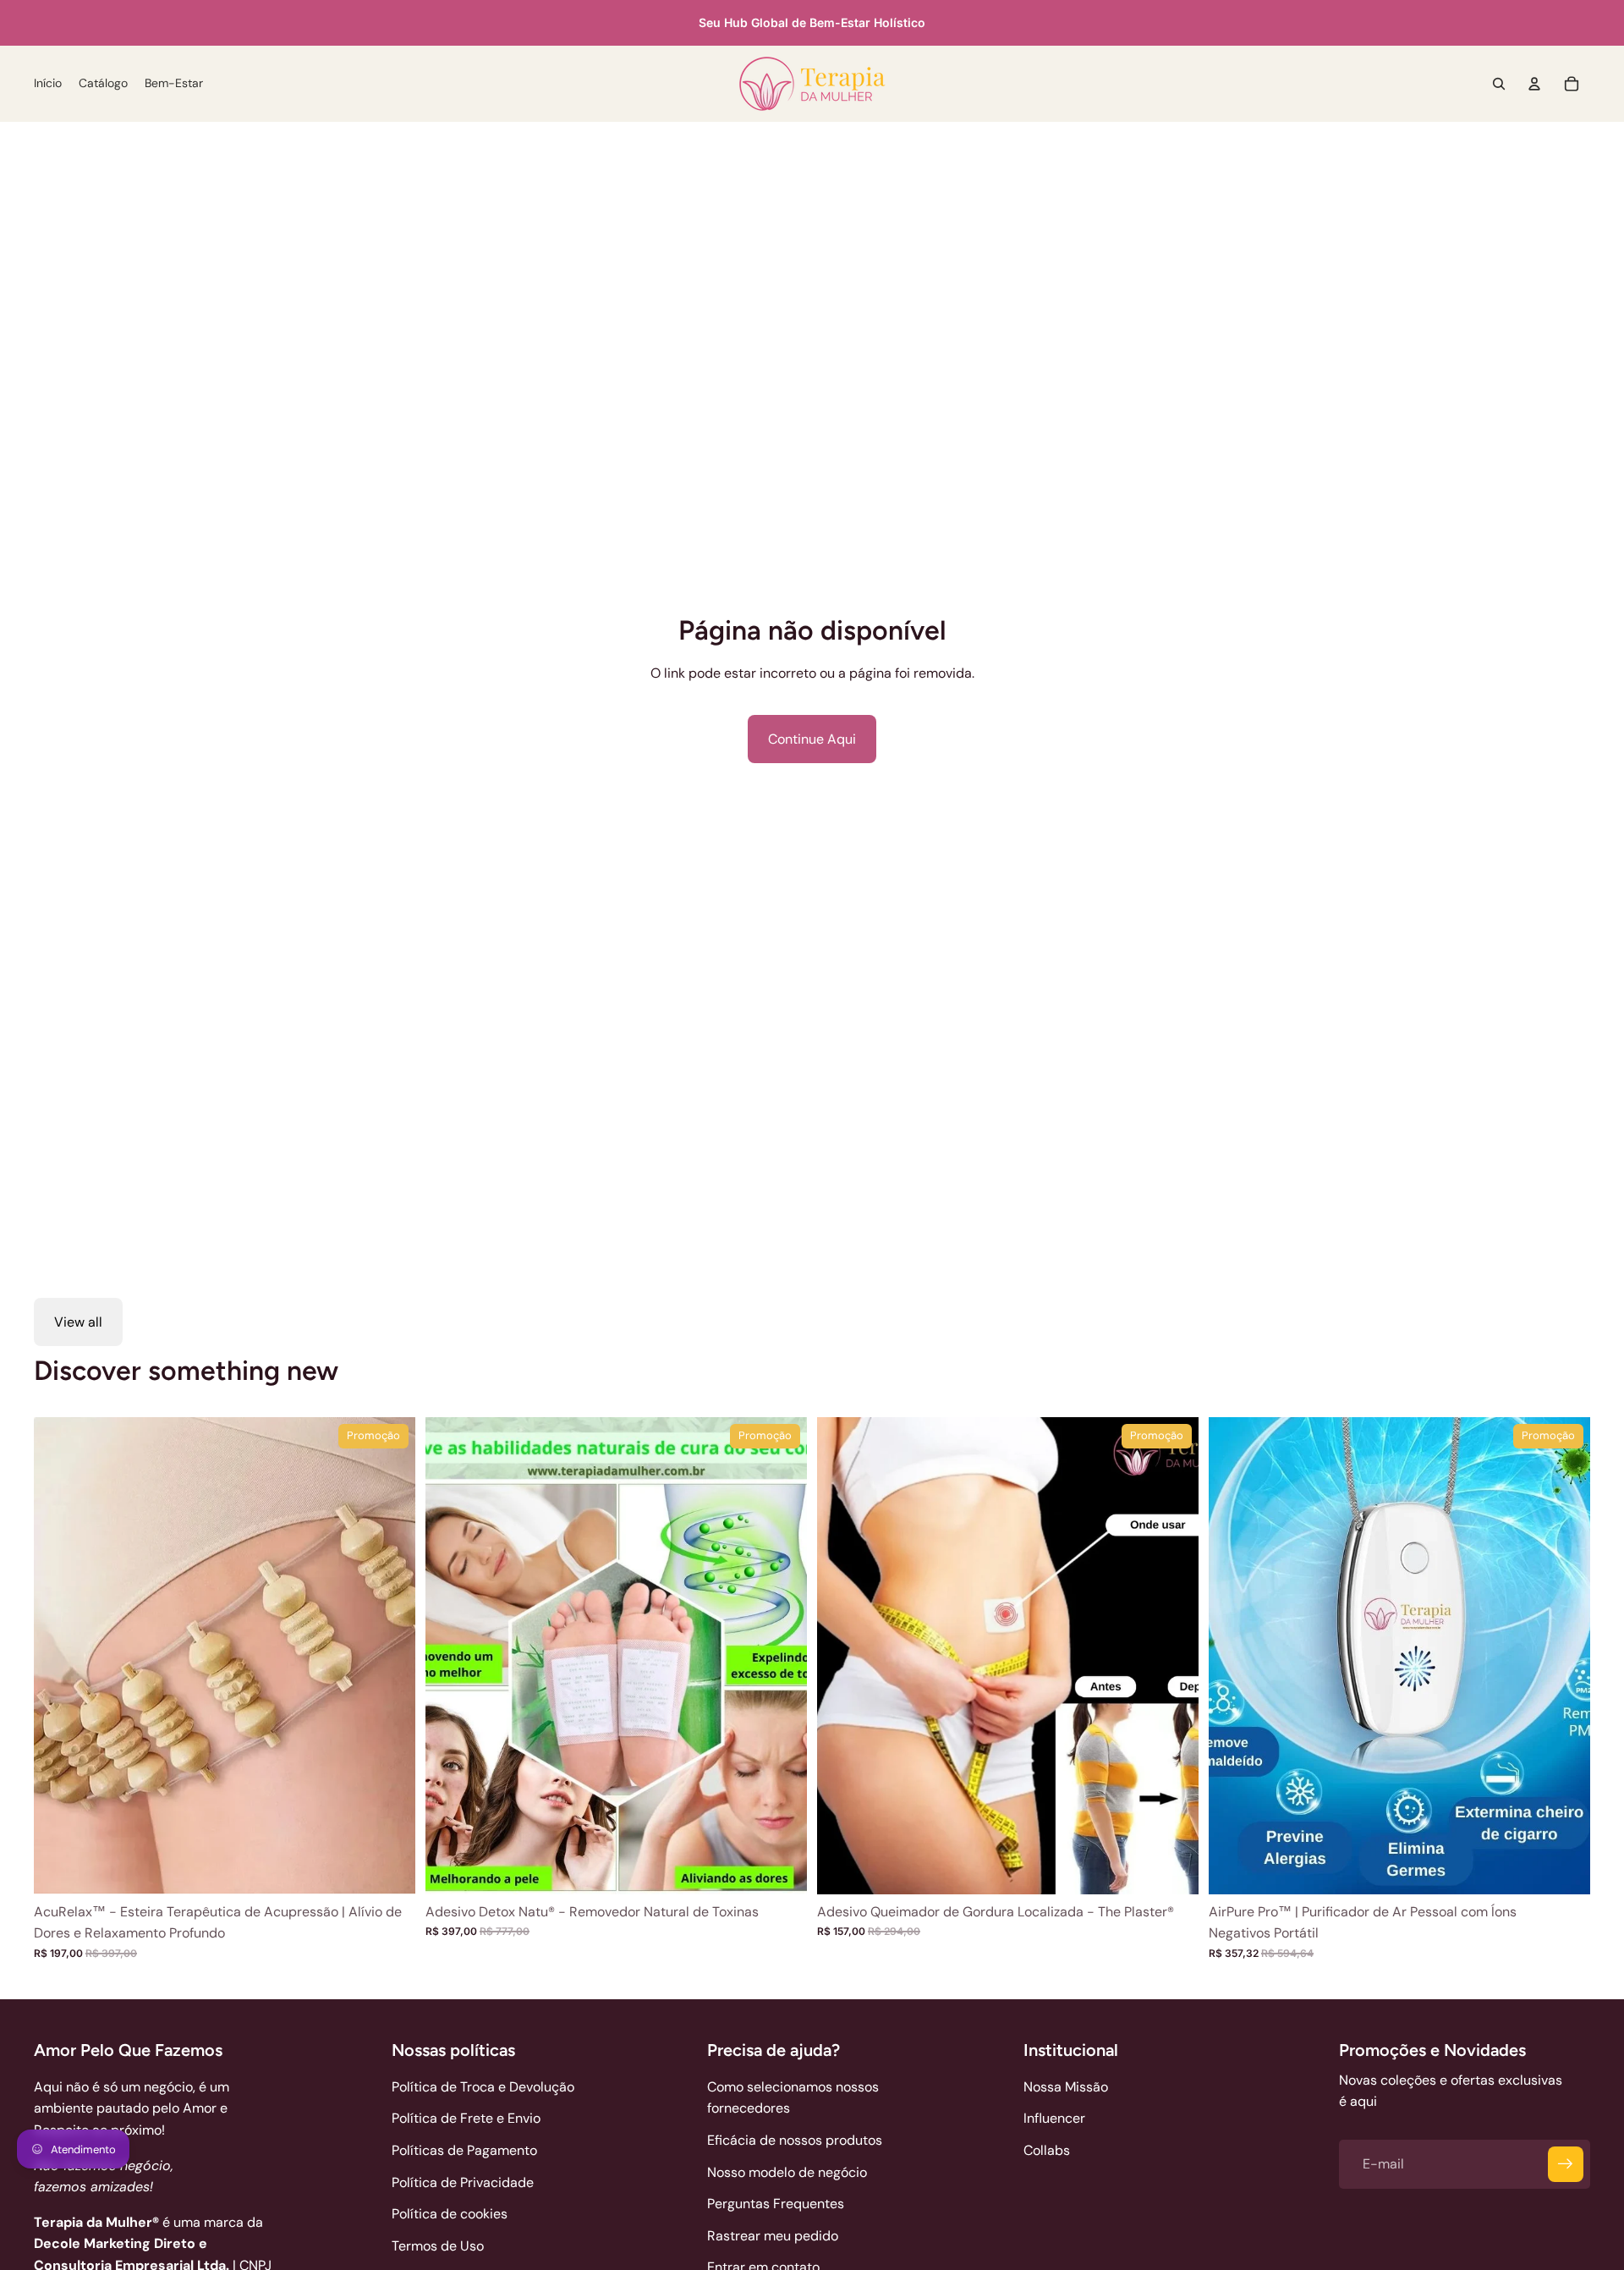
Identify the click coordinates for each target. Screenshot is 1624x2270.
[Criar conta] (1566, 2164)
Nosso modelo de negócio (787, 2172)
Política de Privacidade (463, 2182)
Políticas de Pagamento (464, 2150)
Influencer (1054, 2118)
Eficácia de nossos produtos (795, 2140)
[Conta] (1534, 84)
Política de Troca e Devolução (483, 2087)
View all (78, 1322)
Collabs (1047, 2150)
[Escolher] (389, 1868)
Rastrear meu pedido (773, 2236)
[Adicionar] (781, 1868)
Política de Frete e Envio (466, 2118)
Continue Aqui (812, 739)
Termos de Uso (438, 2246)
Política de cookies (450, 2214)
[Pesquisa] (1499, 84)
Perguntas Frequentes (776, 2204)
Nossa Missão (1066, 2087)
